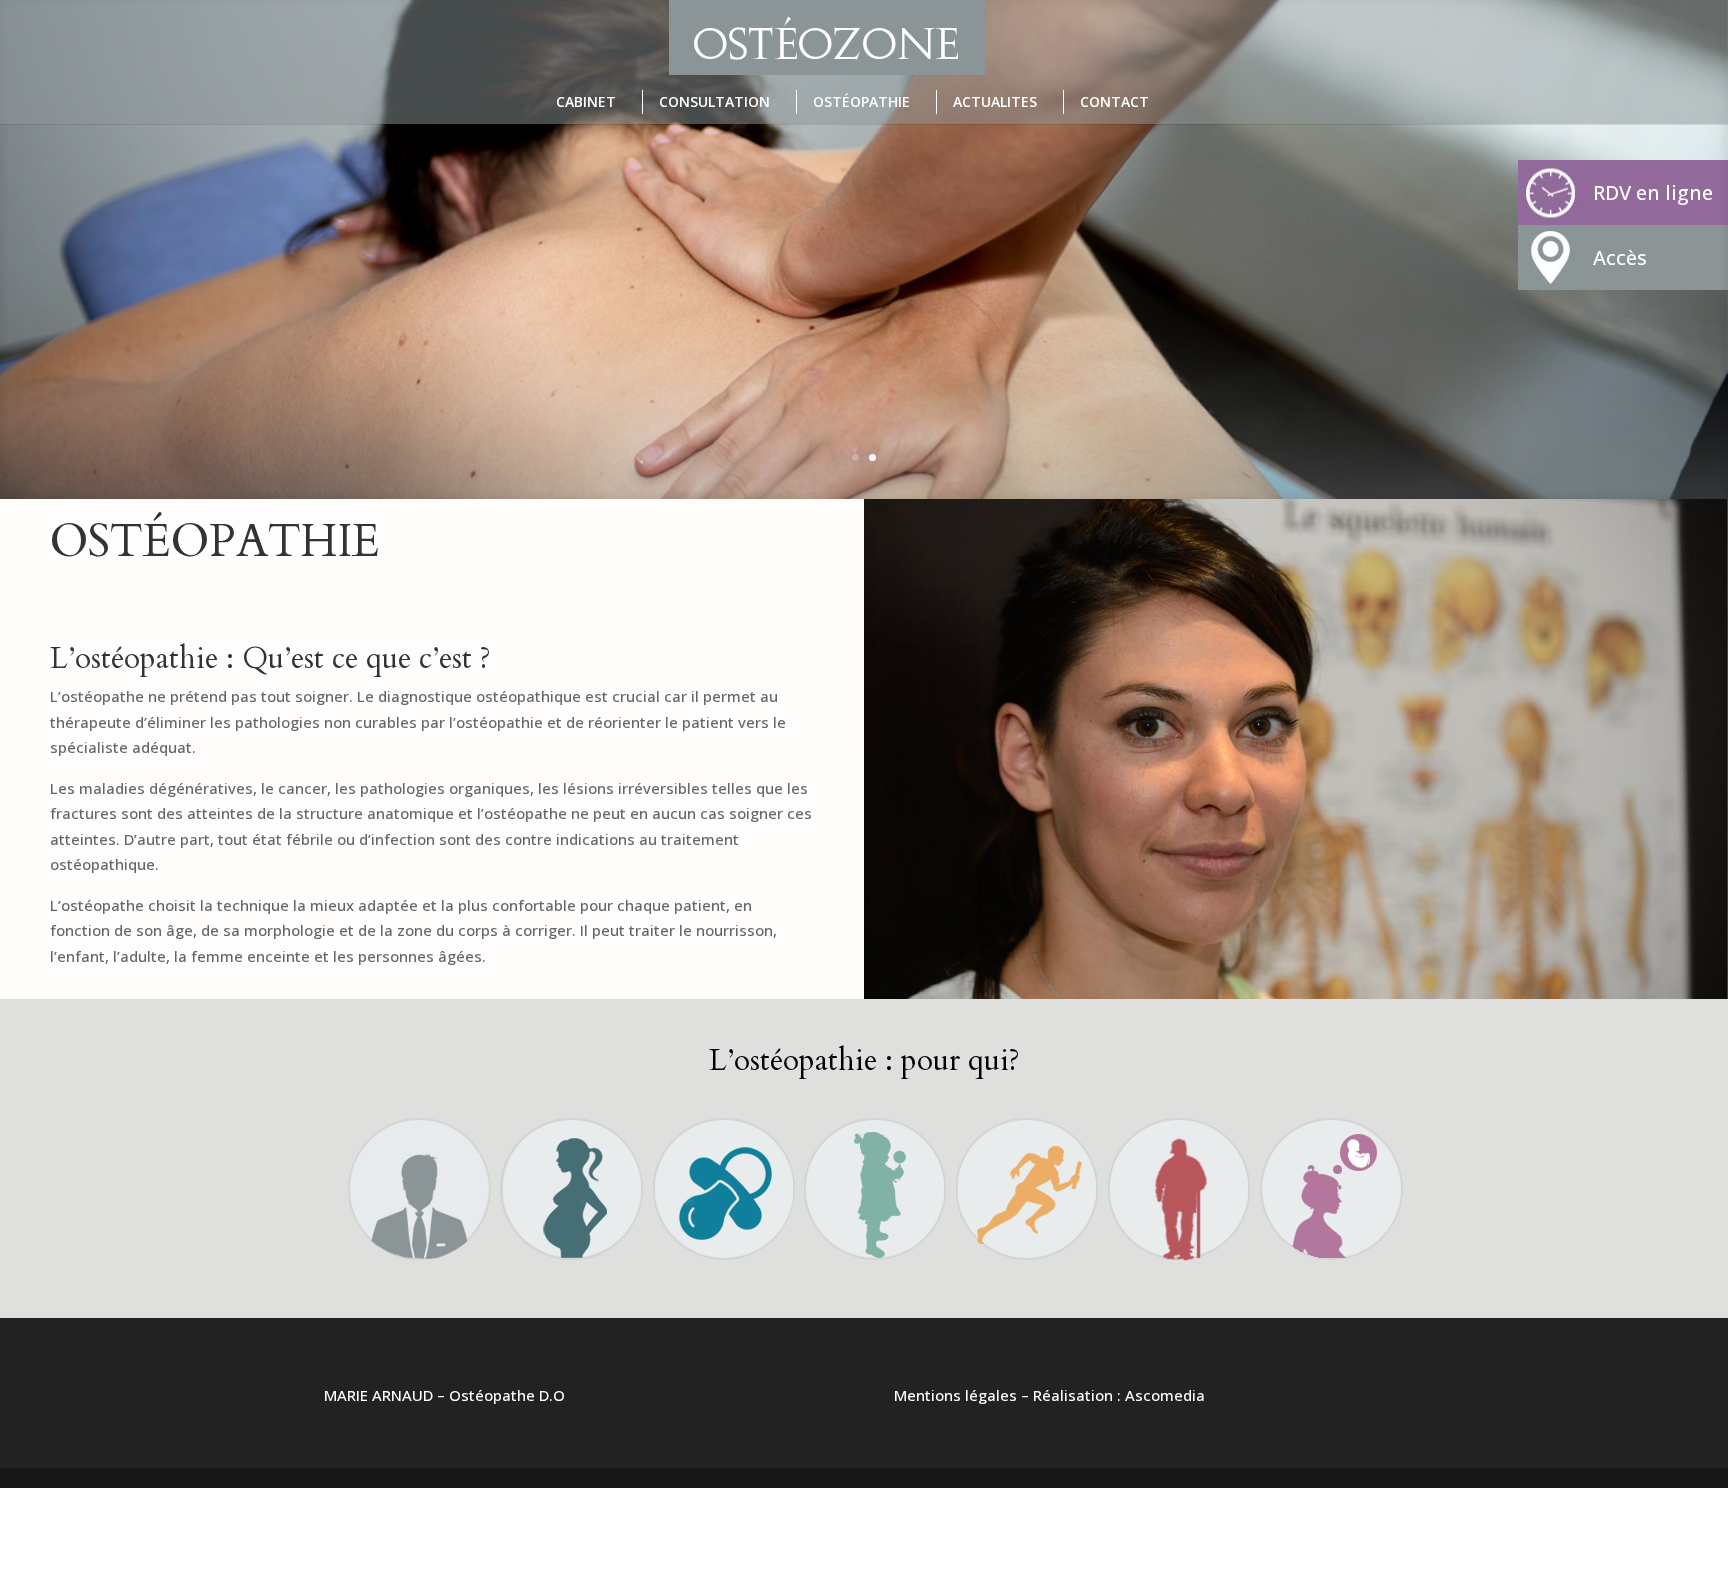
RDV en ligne (1653, 192)
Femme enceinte (571, 1172)
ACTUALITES (995, 101)
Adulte (418, 1172)
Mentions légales (955, 1395)
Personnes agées (1179, 1172)
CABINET (586, 101)
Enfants (874, 1172)
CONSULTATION (714, 101)
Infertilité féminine (1330, 1172)
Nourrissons (722, 1172)
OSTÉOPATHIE (861, 101)
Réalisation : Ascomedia (1119, 1395)
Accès (1620, 257)
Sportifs (1026, 1172)
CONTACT (1114, 101)
